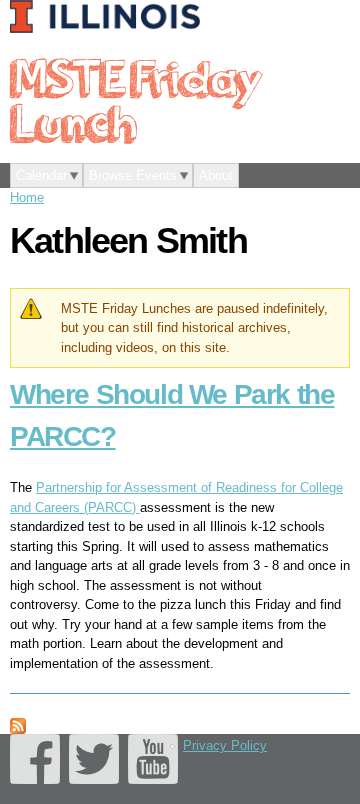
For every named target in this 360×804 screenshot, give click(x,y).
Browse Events (133, 175)
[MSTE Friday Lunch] (110, 18)
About (216, 175)
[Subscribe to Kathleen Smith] (18, 723)
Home (27, 197)
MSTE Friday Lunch (135, 99)
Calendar (41, 175)
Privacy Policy (225, 745)
